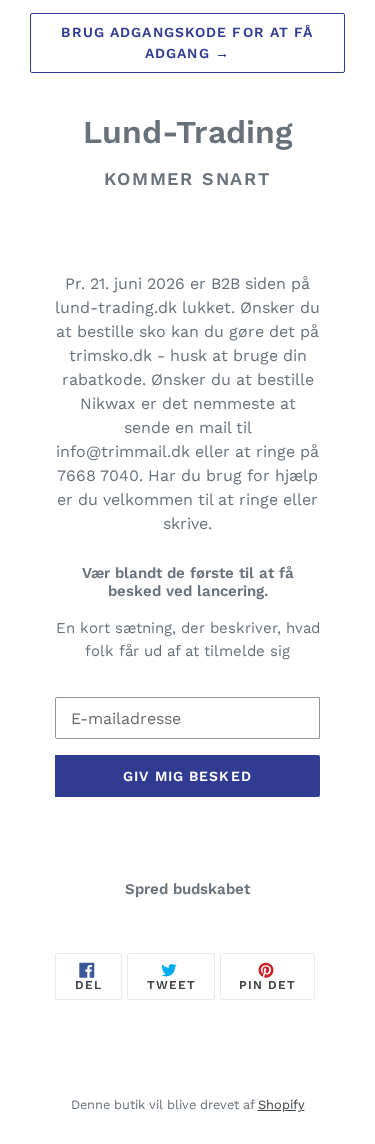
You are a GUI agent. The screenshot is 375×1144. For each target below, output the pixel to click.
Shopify (281, 1104)
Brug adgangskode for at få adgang (187, 42)
